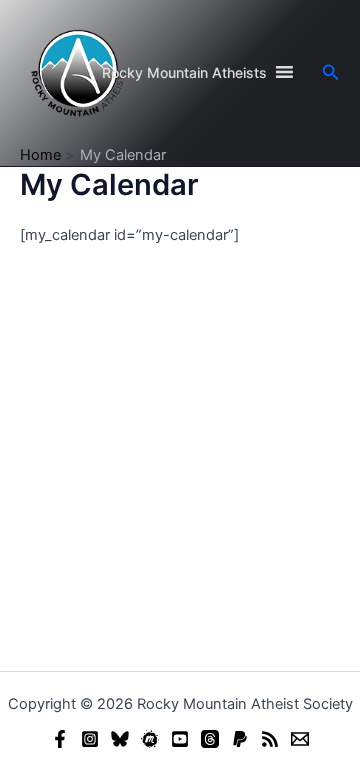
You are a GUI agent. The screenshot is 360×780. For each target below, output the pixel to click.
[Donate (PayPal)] (240, 739)
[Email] (300, 739)
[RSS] (270, 739)
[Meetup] (150, 739)
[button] (331, 72)
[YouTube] (180, 739)
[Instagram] (90, 739)
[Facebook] (60, 739)
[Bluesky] (120, 739)
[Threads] (210, 739)
